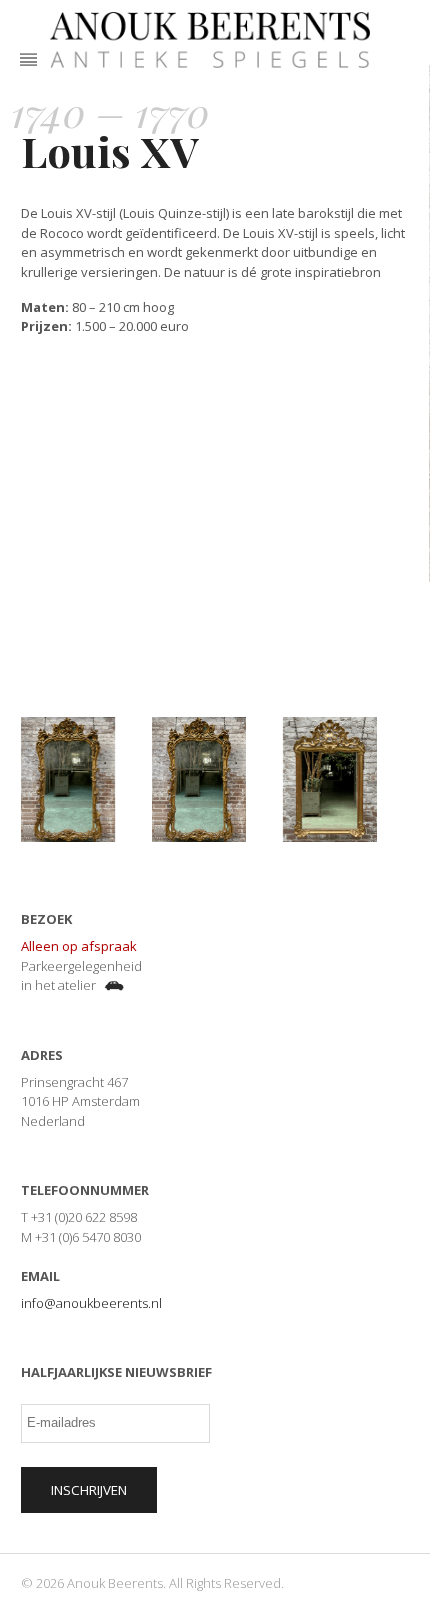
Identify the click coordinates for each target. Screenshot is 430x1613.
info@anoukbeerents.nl (91, 1303)
